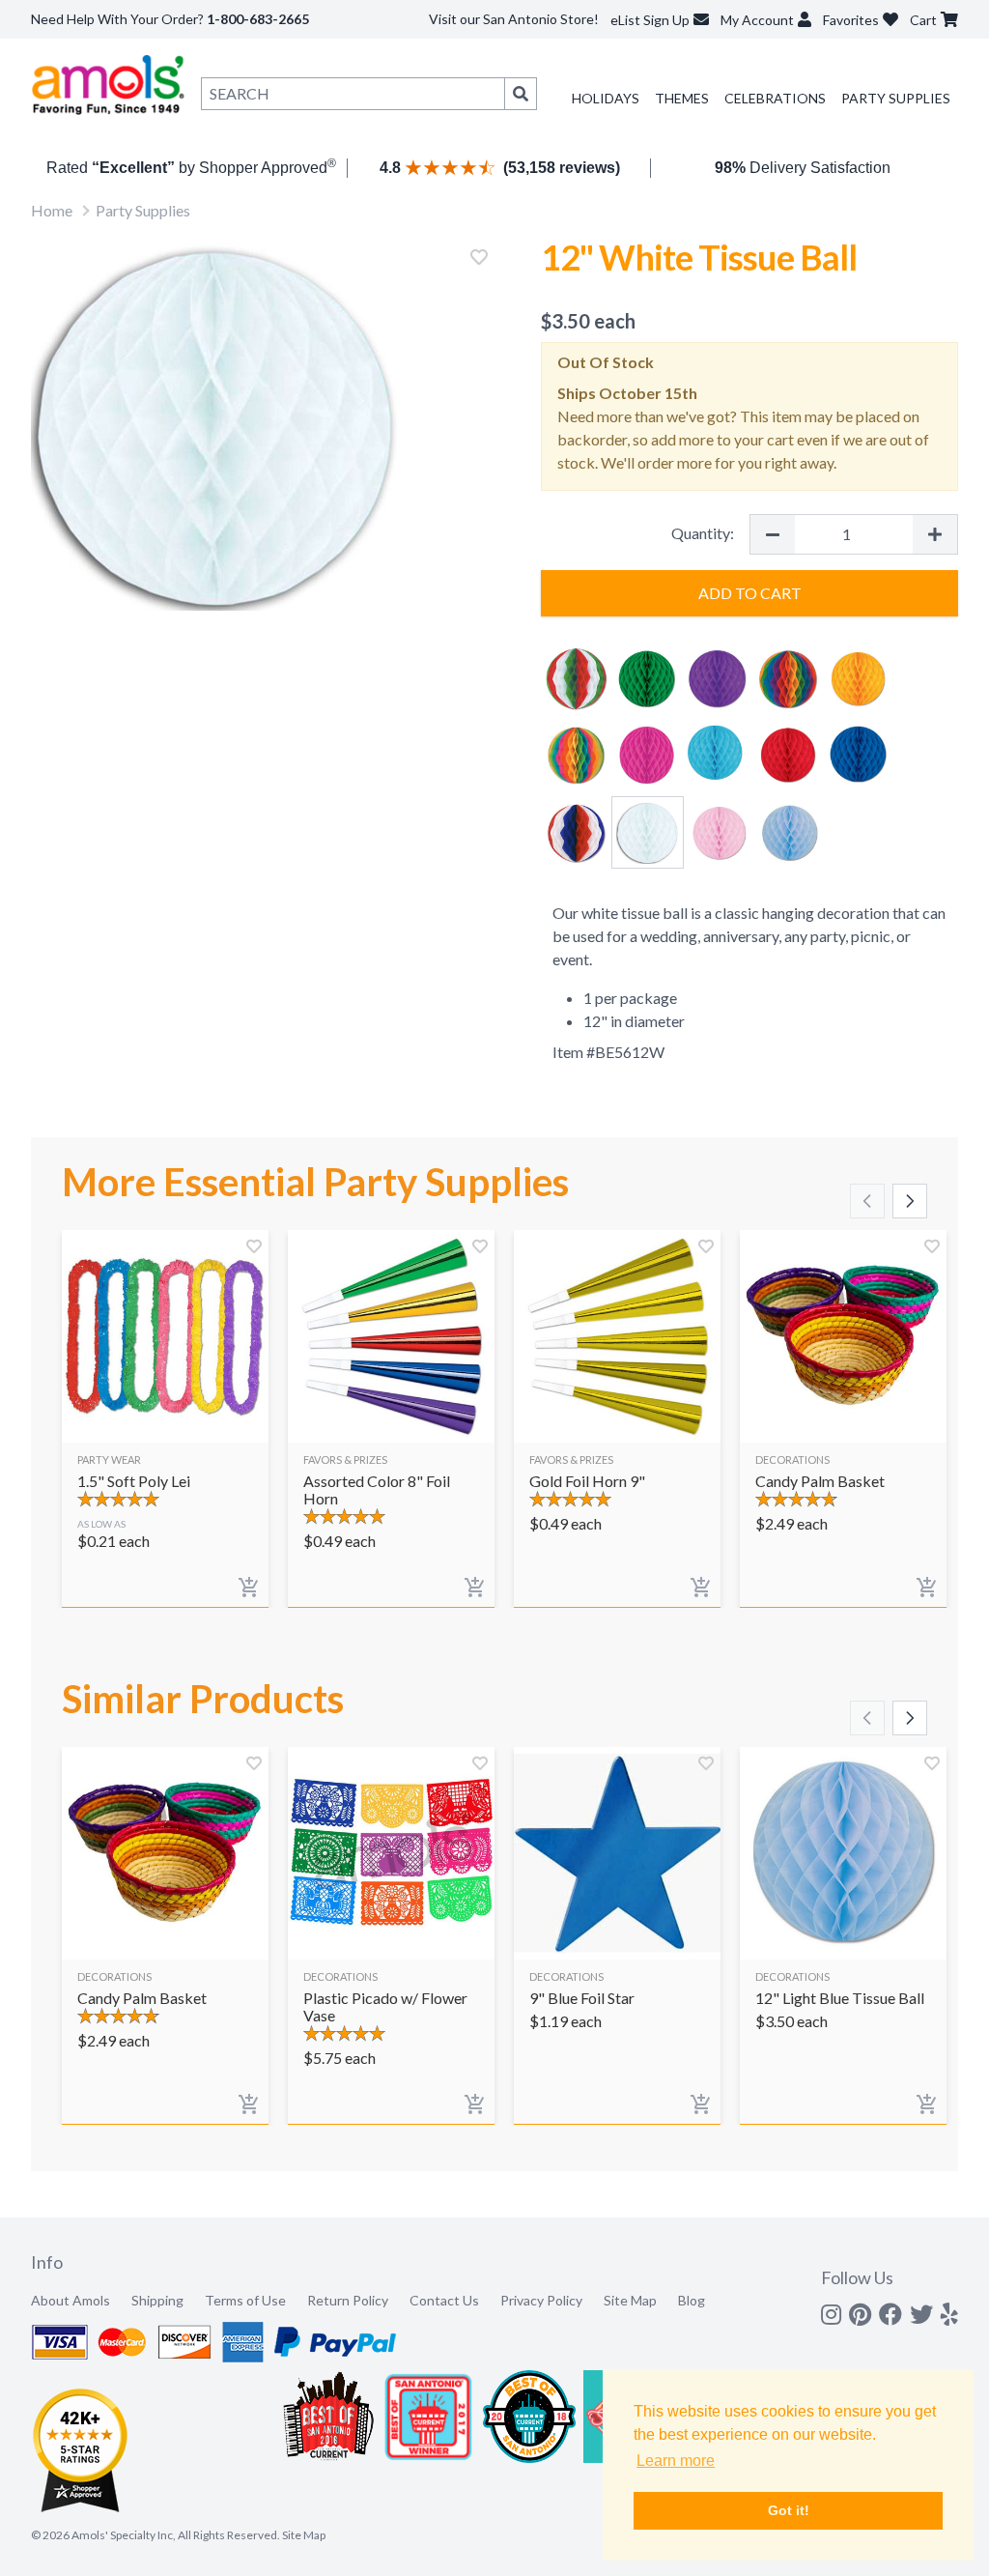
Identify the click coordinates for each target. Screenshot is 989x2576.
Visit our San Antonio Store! (514, 19)
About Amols (71, 2300)
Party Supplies (896, 98)
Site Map (630, 2300)
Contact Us (444, 2300)
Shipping (157, 2300)
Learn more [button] (676, 2461)
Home (52, 210)
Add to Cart (750, 593)
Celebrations (775, 98)
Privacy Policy (541, 2300)
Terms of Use (245, 2300)
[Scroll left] (867, 1201)
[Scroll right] (910, 1201)
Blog (692, 2300)
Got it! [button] (789, 2510)
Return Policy (348, 2300)
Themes (682, 98)
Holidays (606, 98)
